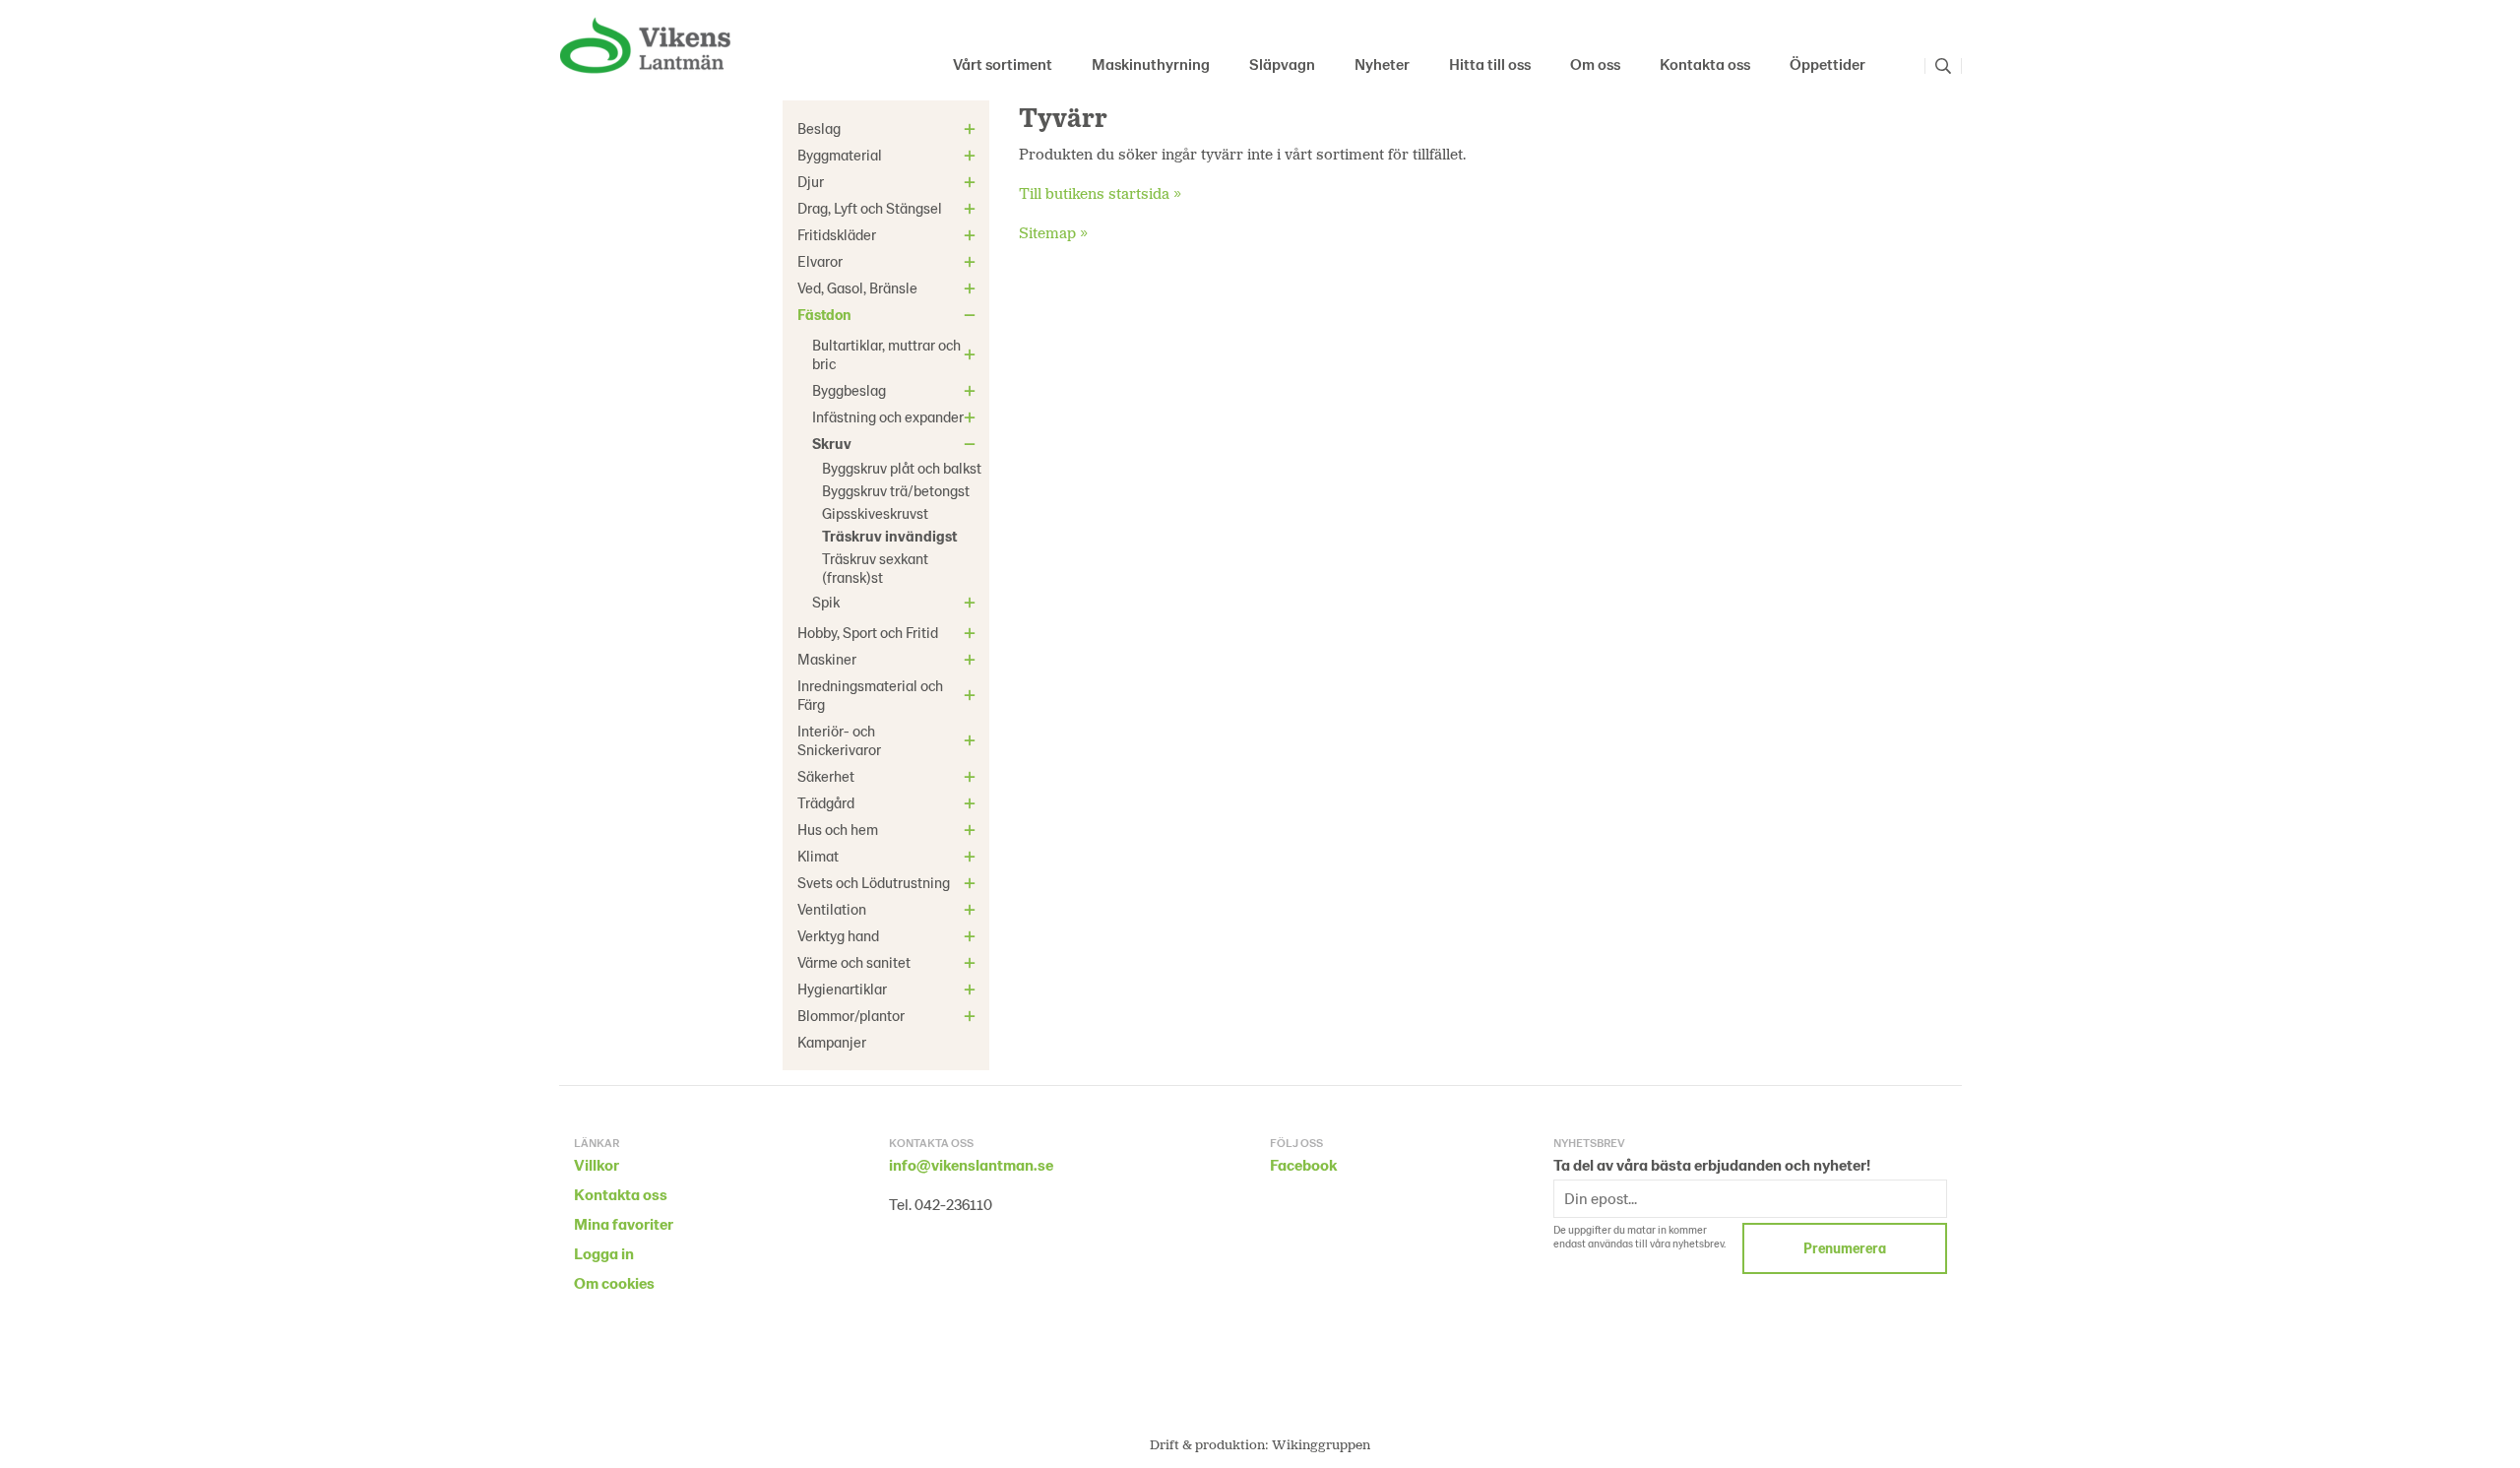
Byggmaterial (840, 155)
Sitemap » (1053, 232)
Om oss (1595, 64)
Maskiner (827, 659)
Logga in (604, 1253)
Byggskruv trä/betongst (896, 490)
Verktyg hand (838, 935)
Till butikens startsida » (1100, 192)
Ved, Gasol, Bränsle (857, 287)
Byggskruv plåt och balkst (902, 468)
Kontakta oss (1705, 64)
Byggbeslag (849, 390)
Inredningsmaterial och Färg (870, 695)
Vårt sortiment (1003, 64)
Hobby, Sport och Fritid (868, 632)
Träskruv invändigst (889, 536)
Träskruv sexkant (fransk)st (875, 568)
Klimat (818, 856)
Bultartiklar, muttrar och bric (886, 354)
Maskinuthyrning (1151, 64)
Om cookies (614, 1282)
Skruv (832, 443)
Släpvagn (1282, 64)
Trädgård (826, 802)
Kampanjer (832, 1042)
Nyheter (1382, 64)
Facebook (1303, 1164)
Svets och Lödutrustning (874, 882)
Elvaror (820, 261)
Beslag (819, 128)
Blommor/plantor (851, 1015)
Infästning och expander (888, 416)
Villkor (597, 1164)
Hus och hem (838, 829)
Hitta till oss (1490, 64)
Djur (811, 181)
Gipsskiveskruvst (875, 513)
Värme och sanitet (854, 962)
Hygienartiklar (842, 989)
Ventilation (832, 909)
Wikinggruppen (1321, 1444)
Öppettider (1827, 64)
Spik (826, 602)
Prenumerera (1845, 1248)
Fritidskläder (837, 234)
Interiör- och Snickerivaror (839, 740)
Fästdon (824, 314)
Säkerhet (826, 776)
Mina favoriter (624, 1223)
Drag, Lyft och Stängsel (870, 208)
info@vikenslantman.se (971, 1164)
